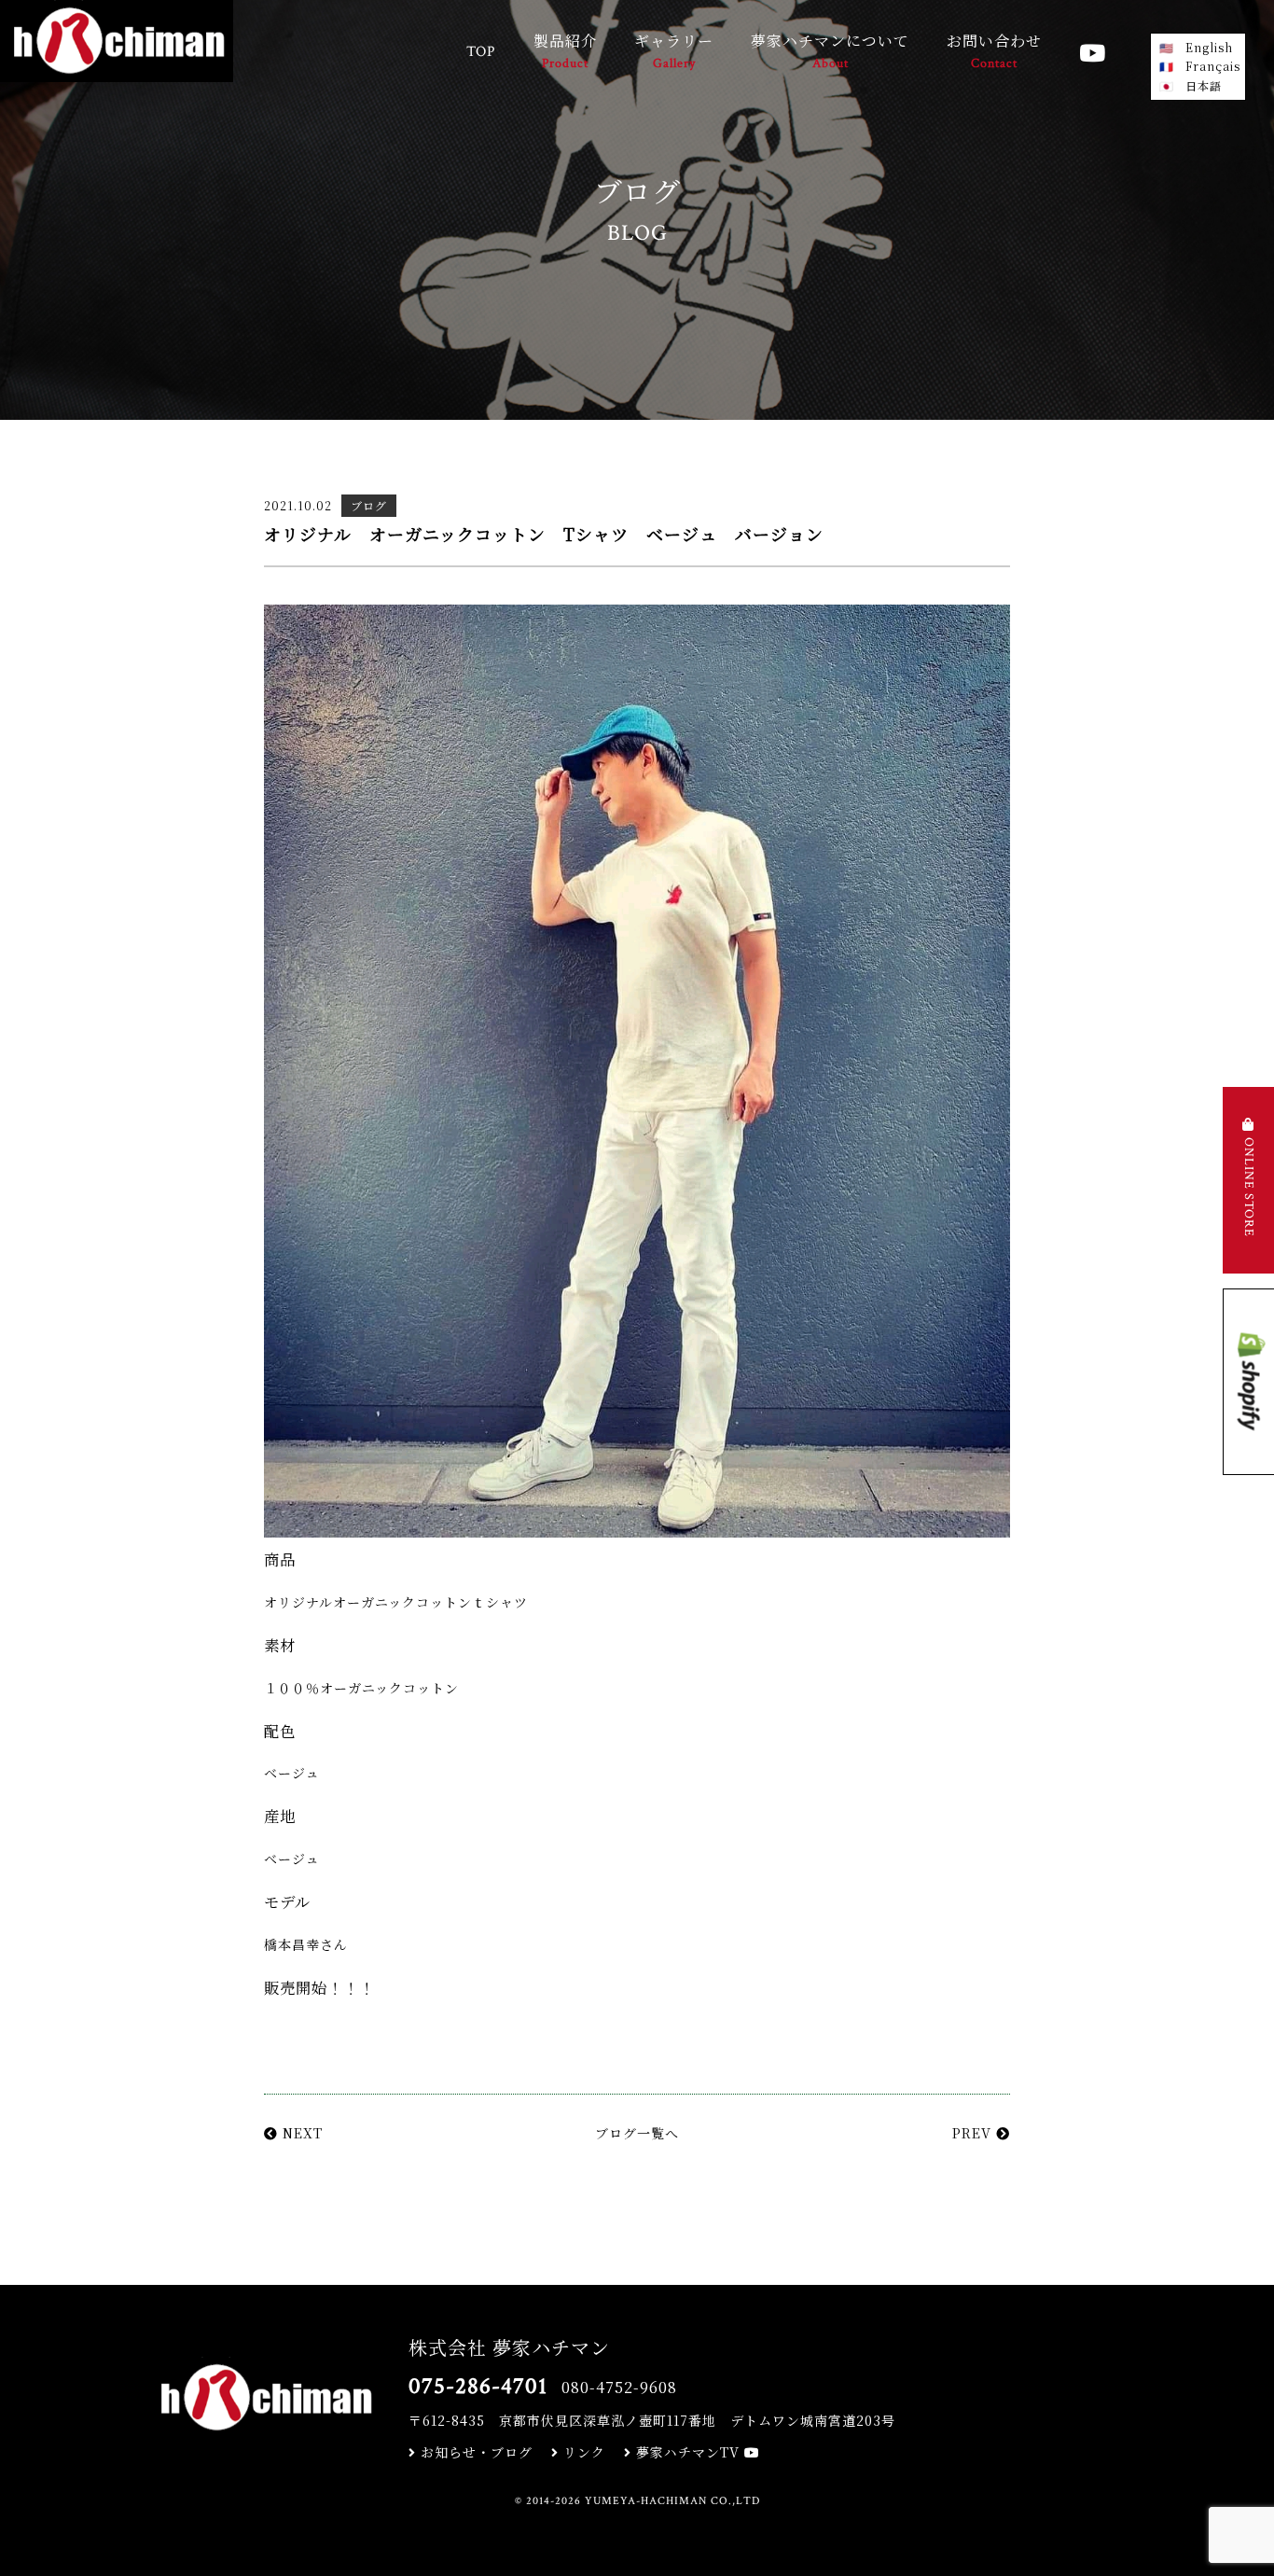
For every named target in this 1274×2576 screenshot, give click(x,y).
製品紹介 (565, 51)
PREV (974, 2133)
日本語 (1204, 85)
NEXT (300, 2133)
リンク (582, 2452)
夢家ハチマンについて (830, 51)
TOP (481, 52)
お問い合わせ (994, 51)
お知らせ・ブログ (474, 2452)
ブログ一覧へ (637, 2133)
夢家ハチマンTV (688, 2452)
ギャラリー (674, 51)
